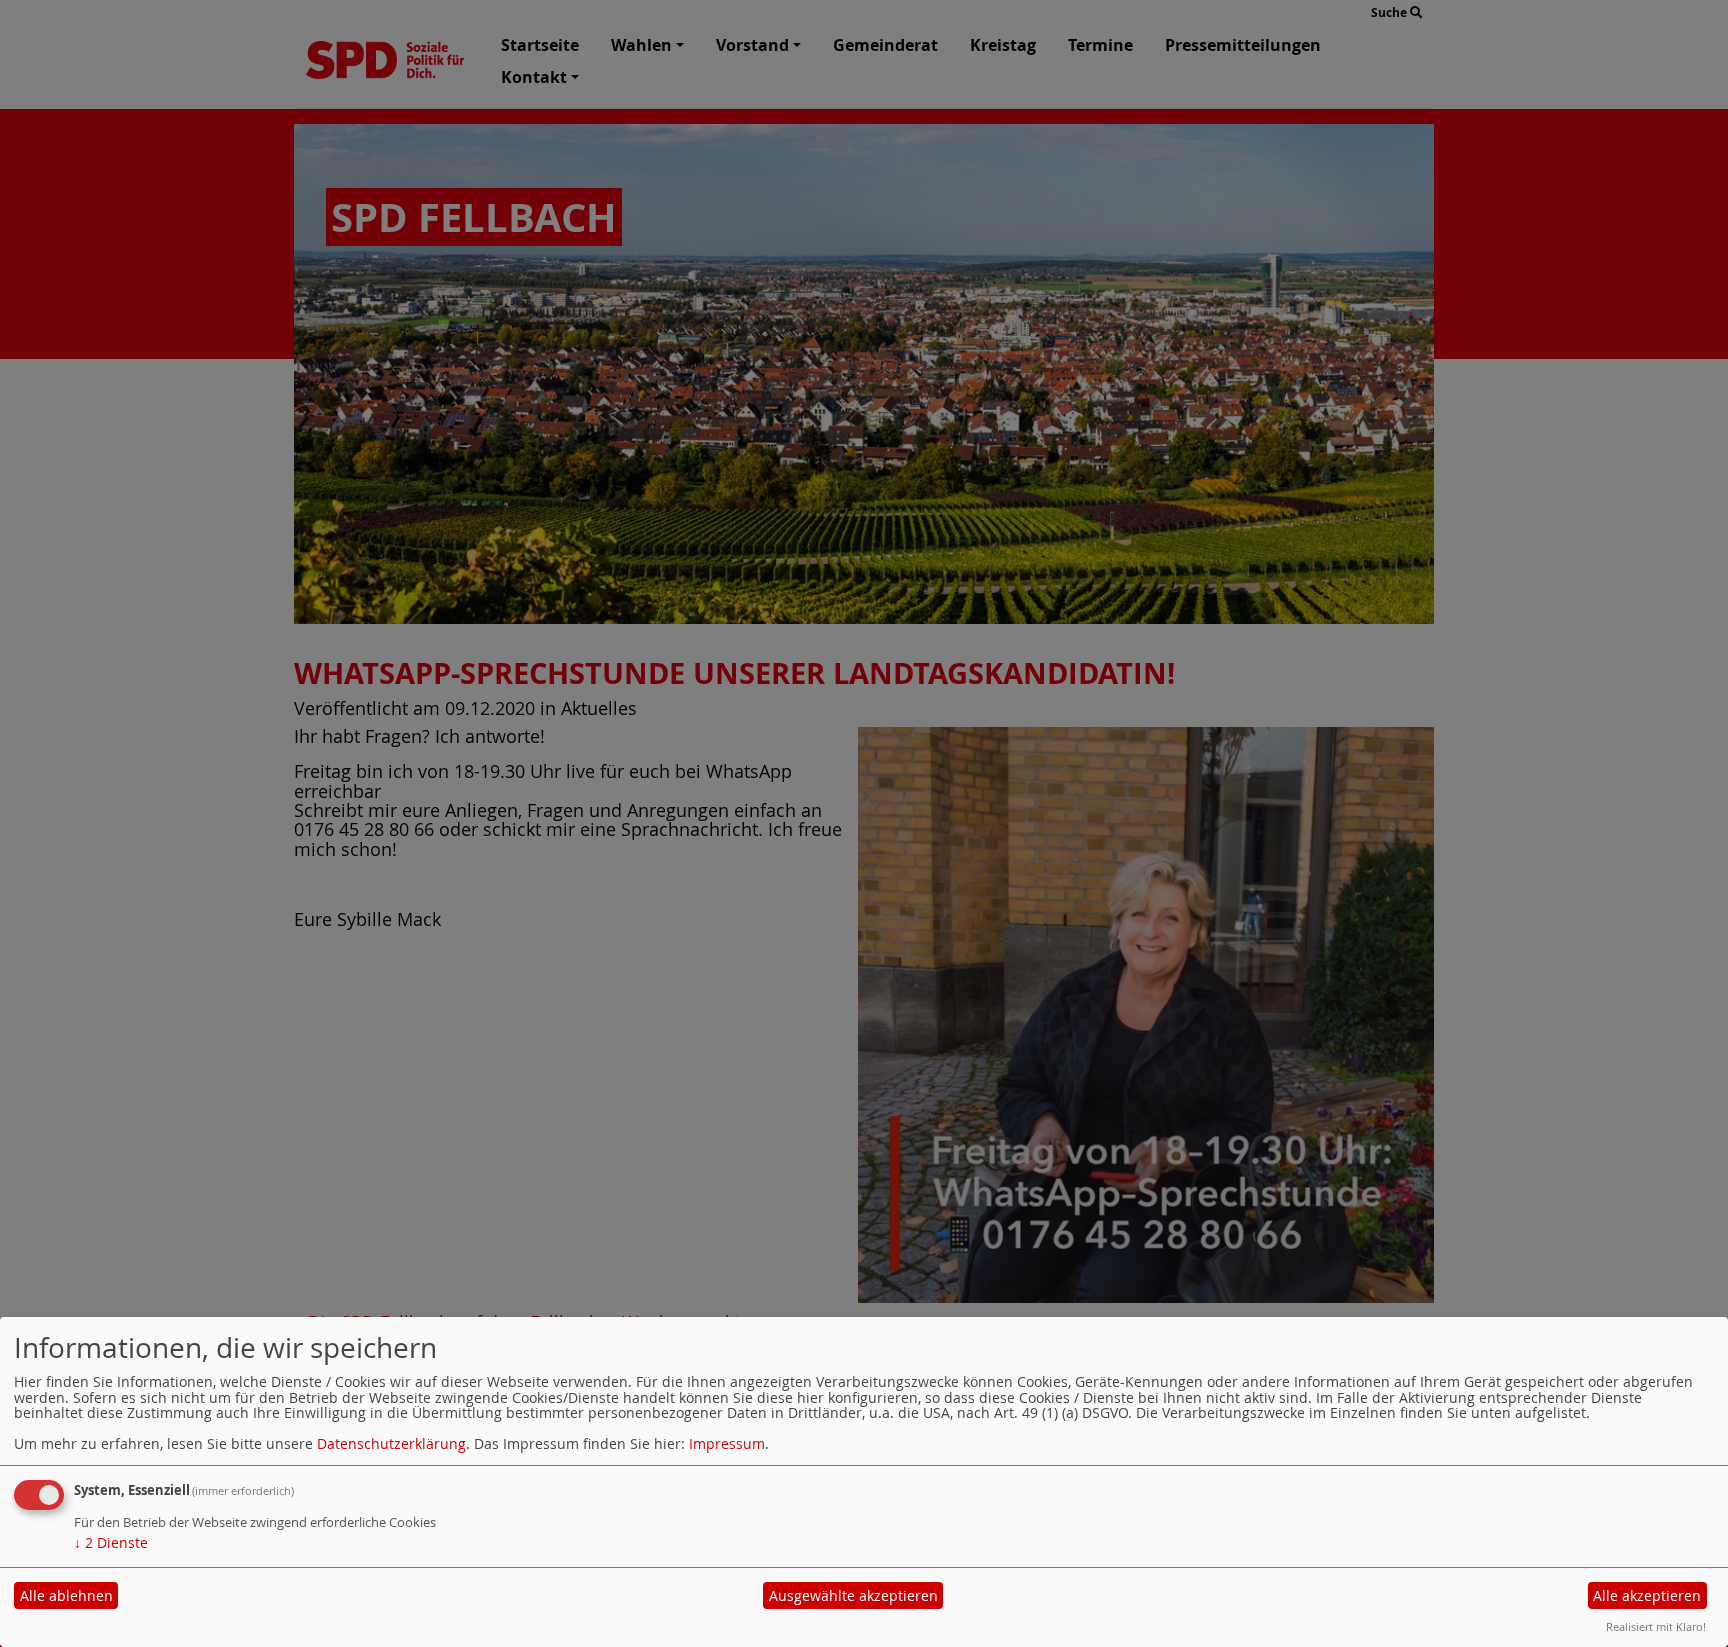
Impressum (727, 1443)
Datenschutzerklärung (391, 1443)
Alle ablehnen (66, 1595)
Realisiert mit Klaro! (1656, 1626)
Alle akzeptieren (1647, 1595)
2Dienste (111, 1542)
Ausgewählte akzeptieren (853, 1595)
